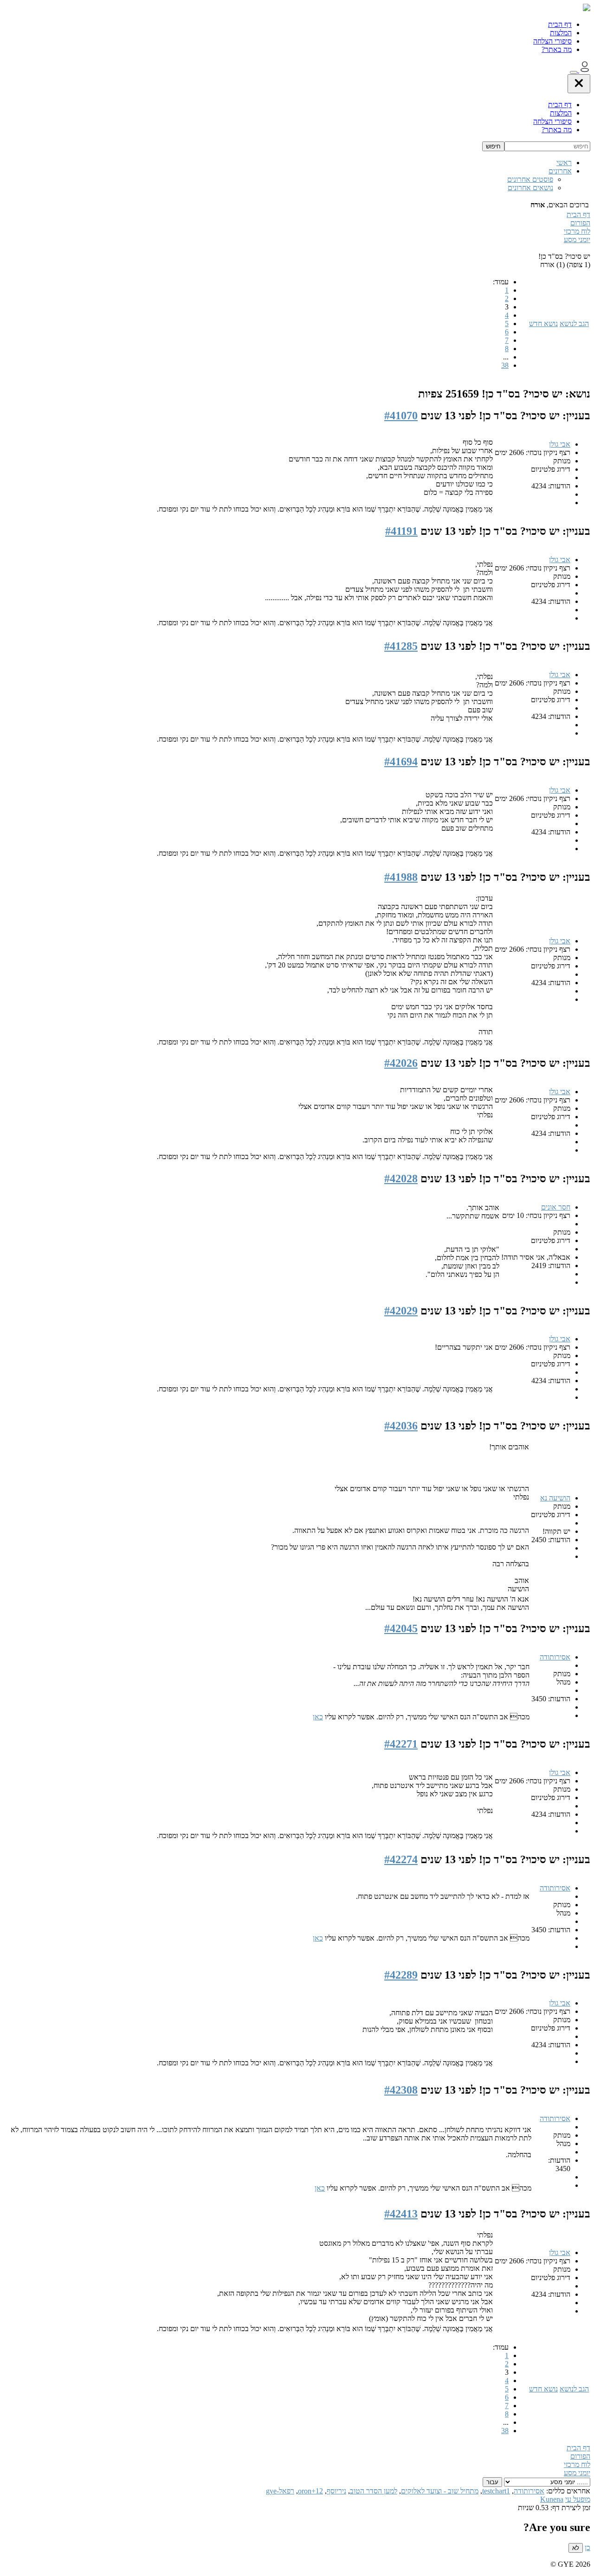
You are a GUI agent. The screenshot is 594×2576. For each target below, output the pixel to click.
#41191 (401, 531)
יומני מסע (577, 240)
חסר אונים (556, 1207)
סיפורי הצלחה (552, 41)
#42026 (401, 1063)
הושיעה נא (555, 1498)
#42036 (401, 1426)
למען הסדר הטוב (374, 2491)
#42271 (401, 1744)
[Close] (579, 84)
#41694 (401, 762)
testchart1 (496, 2491)
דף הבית (560, 24)
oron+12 (310, 2491)
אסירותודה (555, 1657)
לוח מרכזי (577, 231)
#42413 (401, 2214)
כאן (318, 1717)
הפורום (580, 223)
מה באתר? (557, 49)
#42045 (401, 1628)
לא (576, 2548)
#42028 (401, 1179)
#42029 (401, 1311)
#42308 (401, 2090)
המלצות (561, 33)
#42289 (401, 1975)
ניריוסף (336, 2491)
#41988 (401, 877)
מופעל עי (578, 2499)
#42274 (401, 1859)
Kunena (552, 2499)
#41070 (401, 416)
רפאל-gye (280, 2491)
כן (588, 2547)
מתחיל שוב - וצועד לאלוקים (440, 2491)
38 (505, 365)
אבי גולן (560, 444)
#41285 (401, 646)
